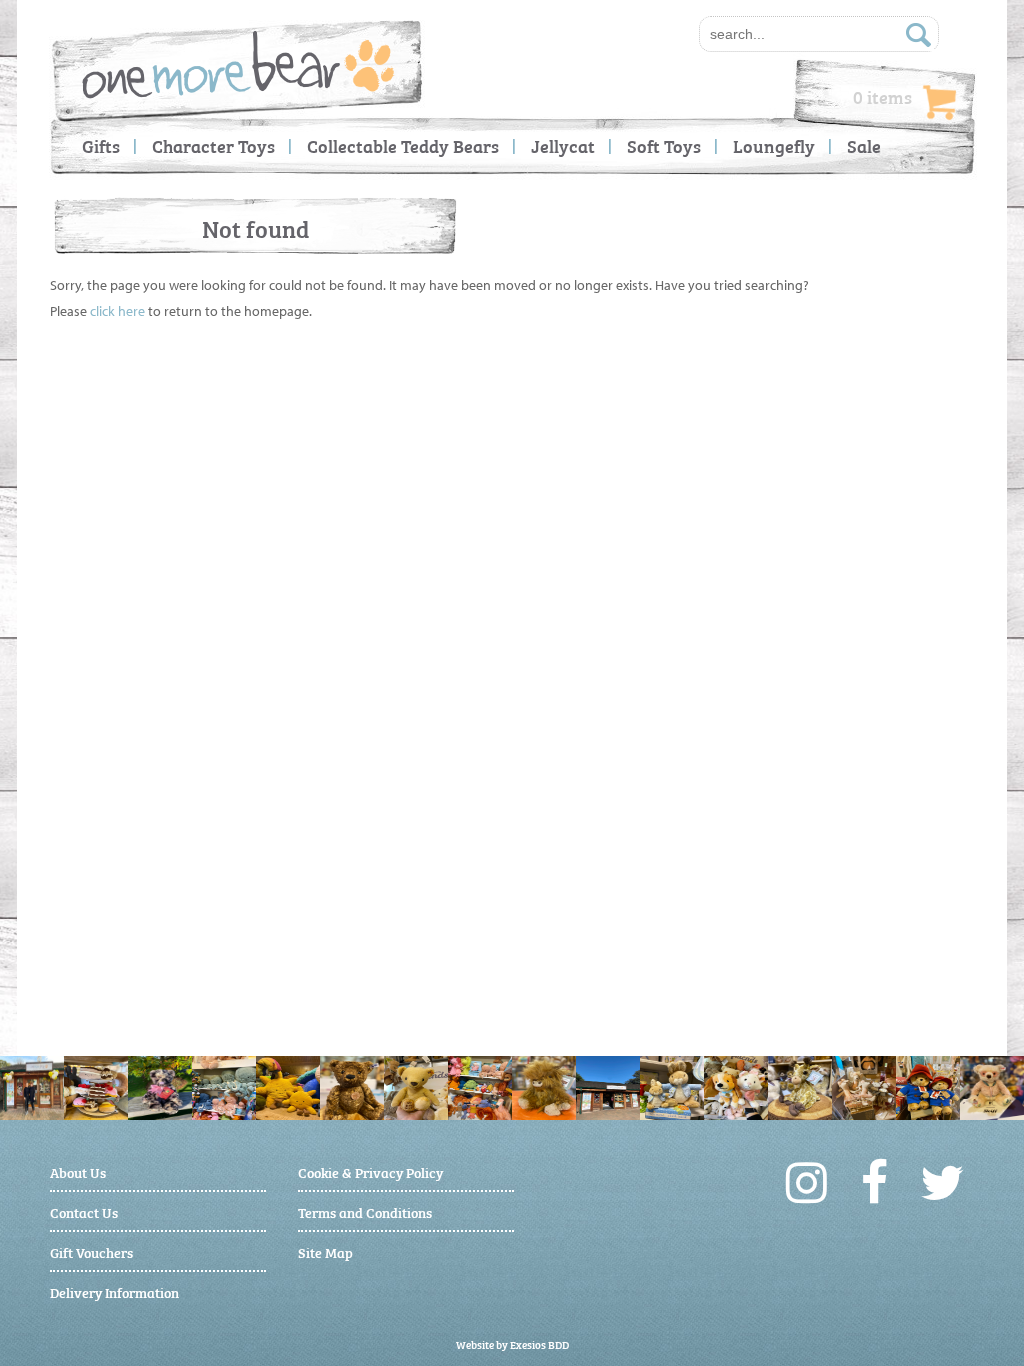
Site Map (325, 1251)
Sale (864, 145)
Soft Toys (664, 145)
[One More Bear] (238, 64)
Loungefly (774, 145)
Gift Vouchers (91, 1251)
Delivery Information (114, 1291)
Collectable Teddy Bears (403, 145)
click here (117, 311)
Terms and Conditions (365, 1211)
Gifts (101, 145)
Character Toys (213, 145)
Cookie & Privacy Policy (370, 1171)
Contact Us (84, 1211)
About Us (78, 1171)
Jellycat (563, 145)
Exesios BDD (539, 1344)
